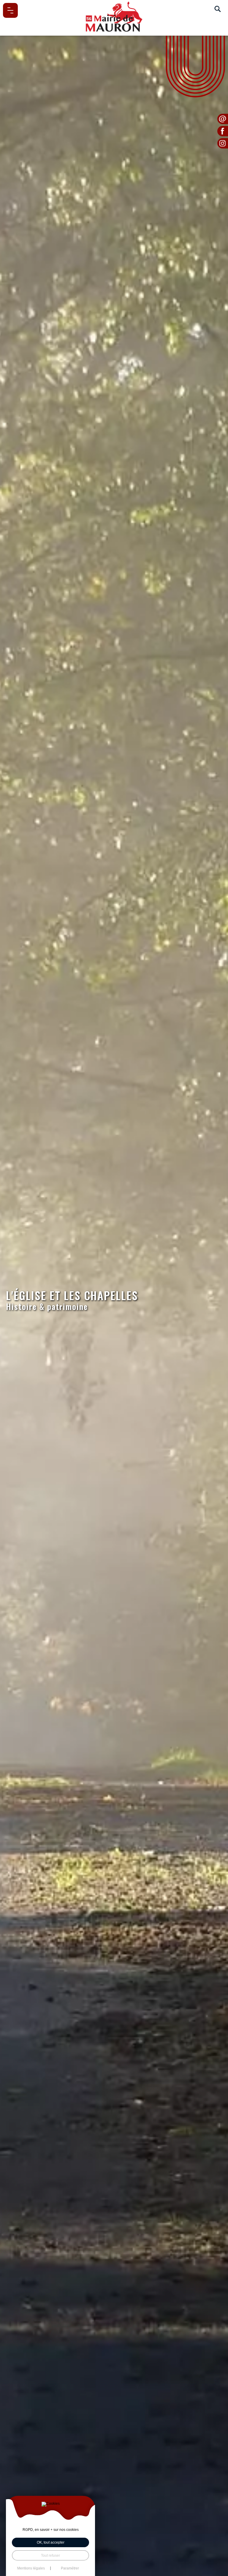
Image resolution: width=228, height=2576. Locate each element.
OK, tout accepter (51, 2542)
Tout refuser (50, 2555)
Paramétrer (70, 2568)
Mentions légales (31, 2568)
